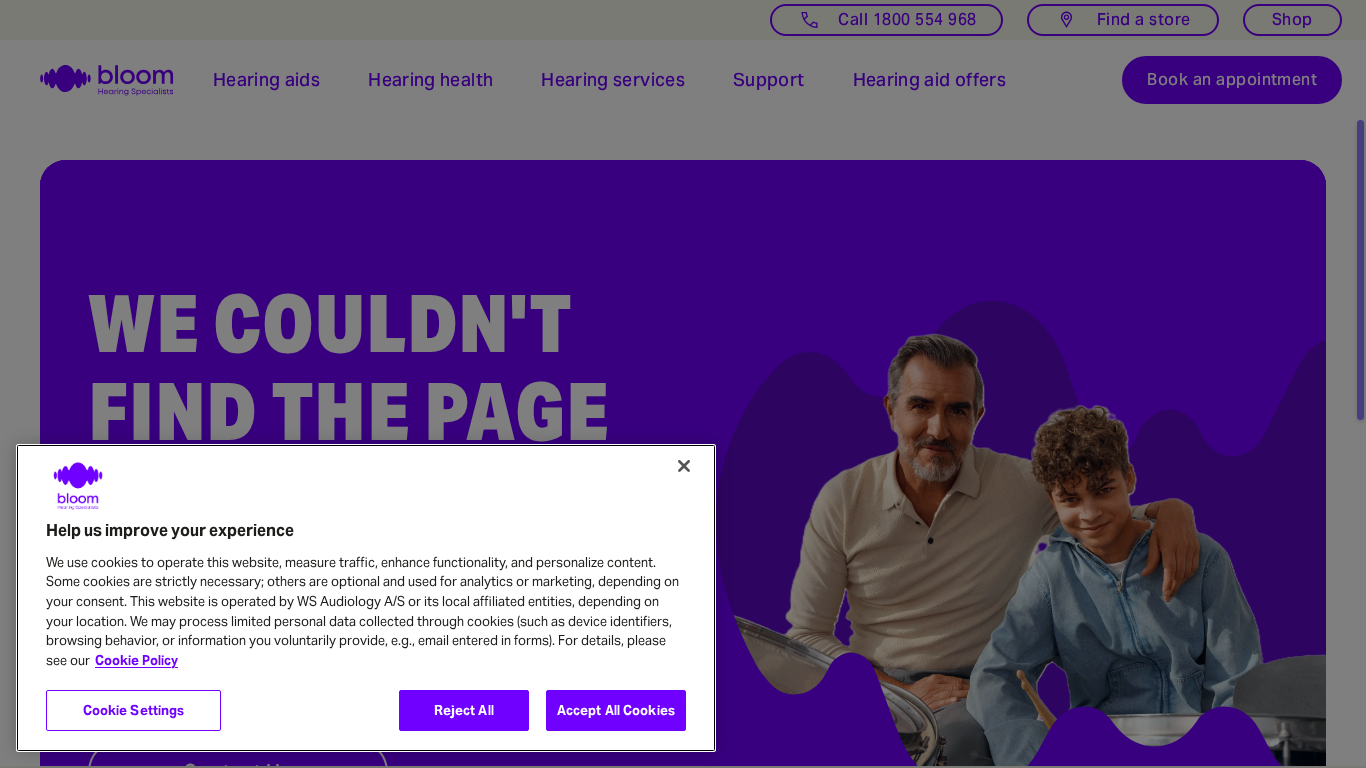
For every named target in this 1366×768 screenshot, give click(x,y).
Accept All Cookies (616, 710)
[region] (366, 598)
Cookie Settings (134, 710)
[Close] (684, 466)
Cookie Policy (136, 660)
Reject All (464, 710)
